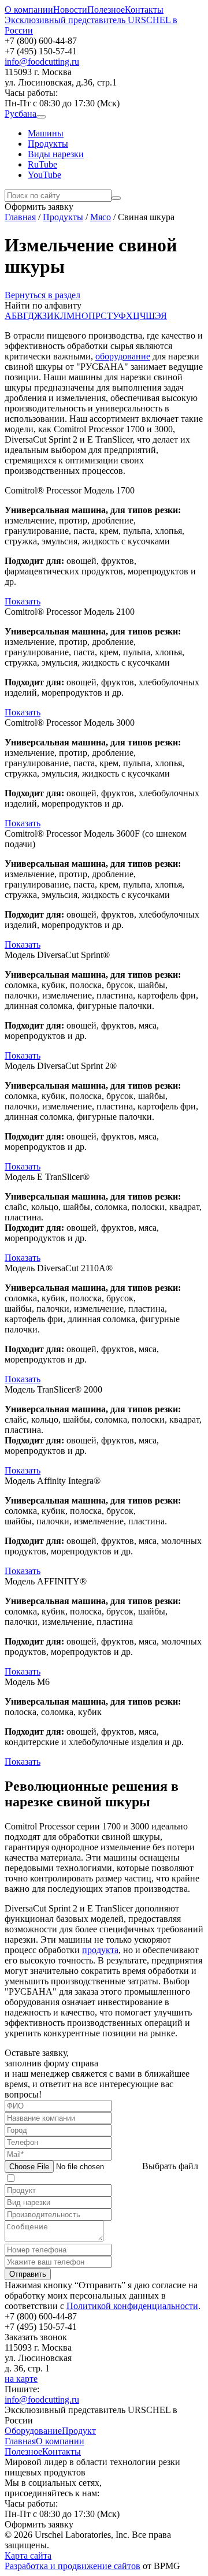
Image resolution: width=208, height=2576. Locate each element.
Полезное (106, 10)
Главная (20, 2441)
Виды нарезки (56, 154)
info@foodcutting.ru (42, 62)
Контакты (144, 10)
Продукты (48, 144)
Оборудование (33, 2431)
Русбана (21, 114)
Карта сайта (28, 2555)
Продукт (79, 2431)
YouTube (44, 175)
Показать (23, 601)
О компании (29, 10)
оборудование (123, 356)
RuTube (42, 164)
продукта (100, 1950)
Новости (70, 10)
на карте (21, 2379)
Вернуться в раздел (42, 295)
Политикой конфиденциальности (132, 2306)
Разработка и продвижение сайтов (73, 2566)
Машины (46, 133)
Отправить (28, 2274)
